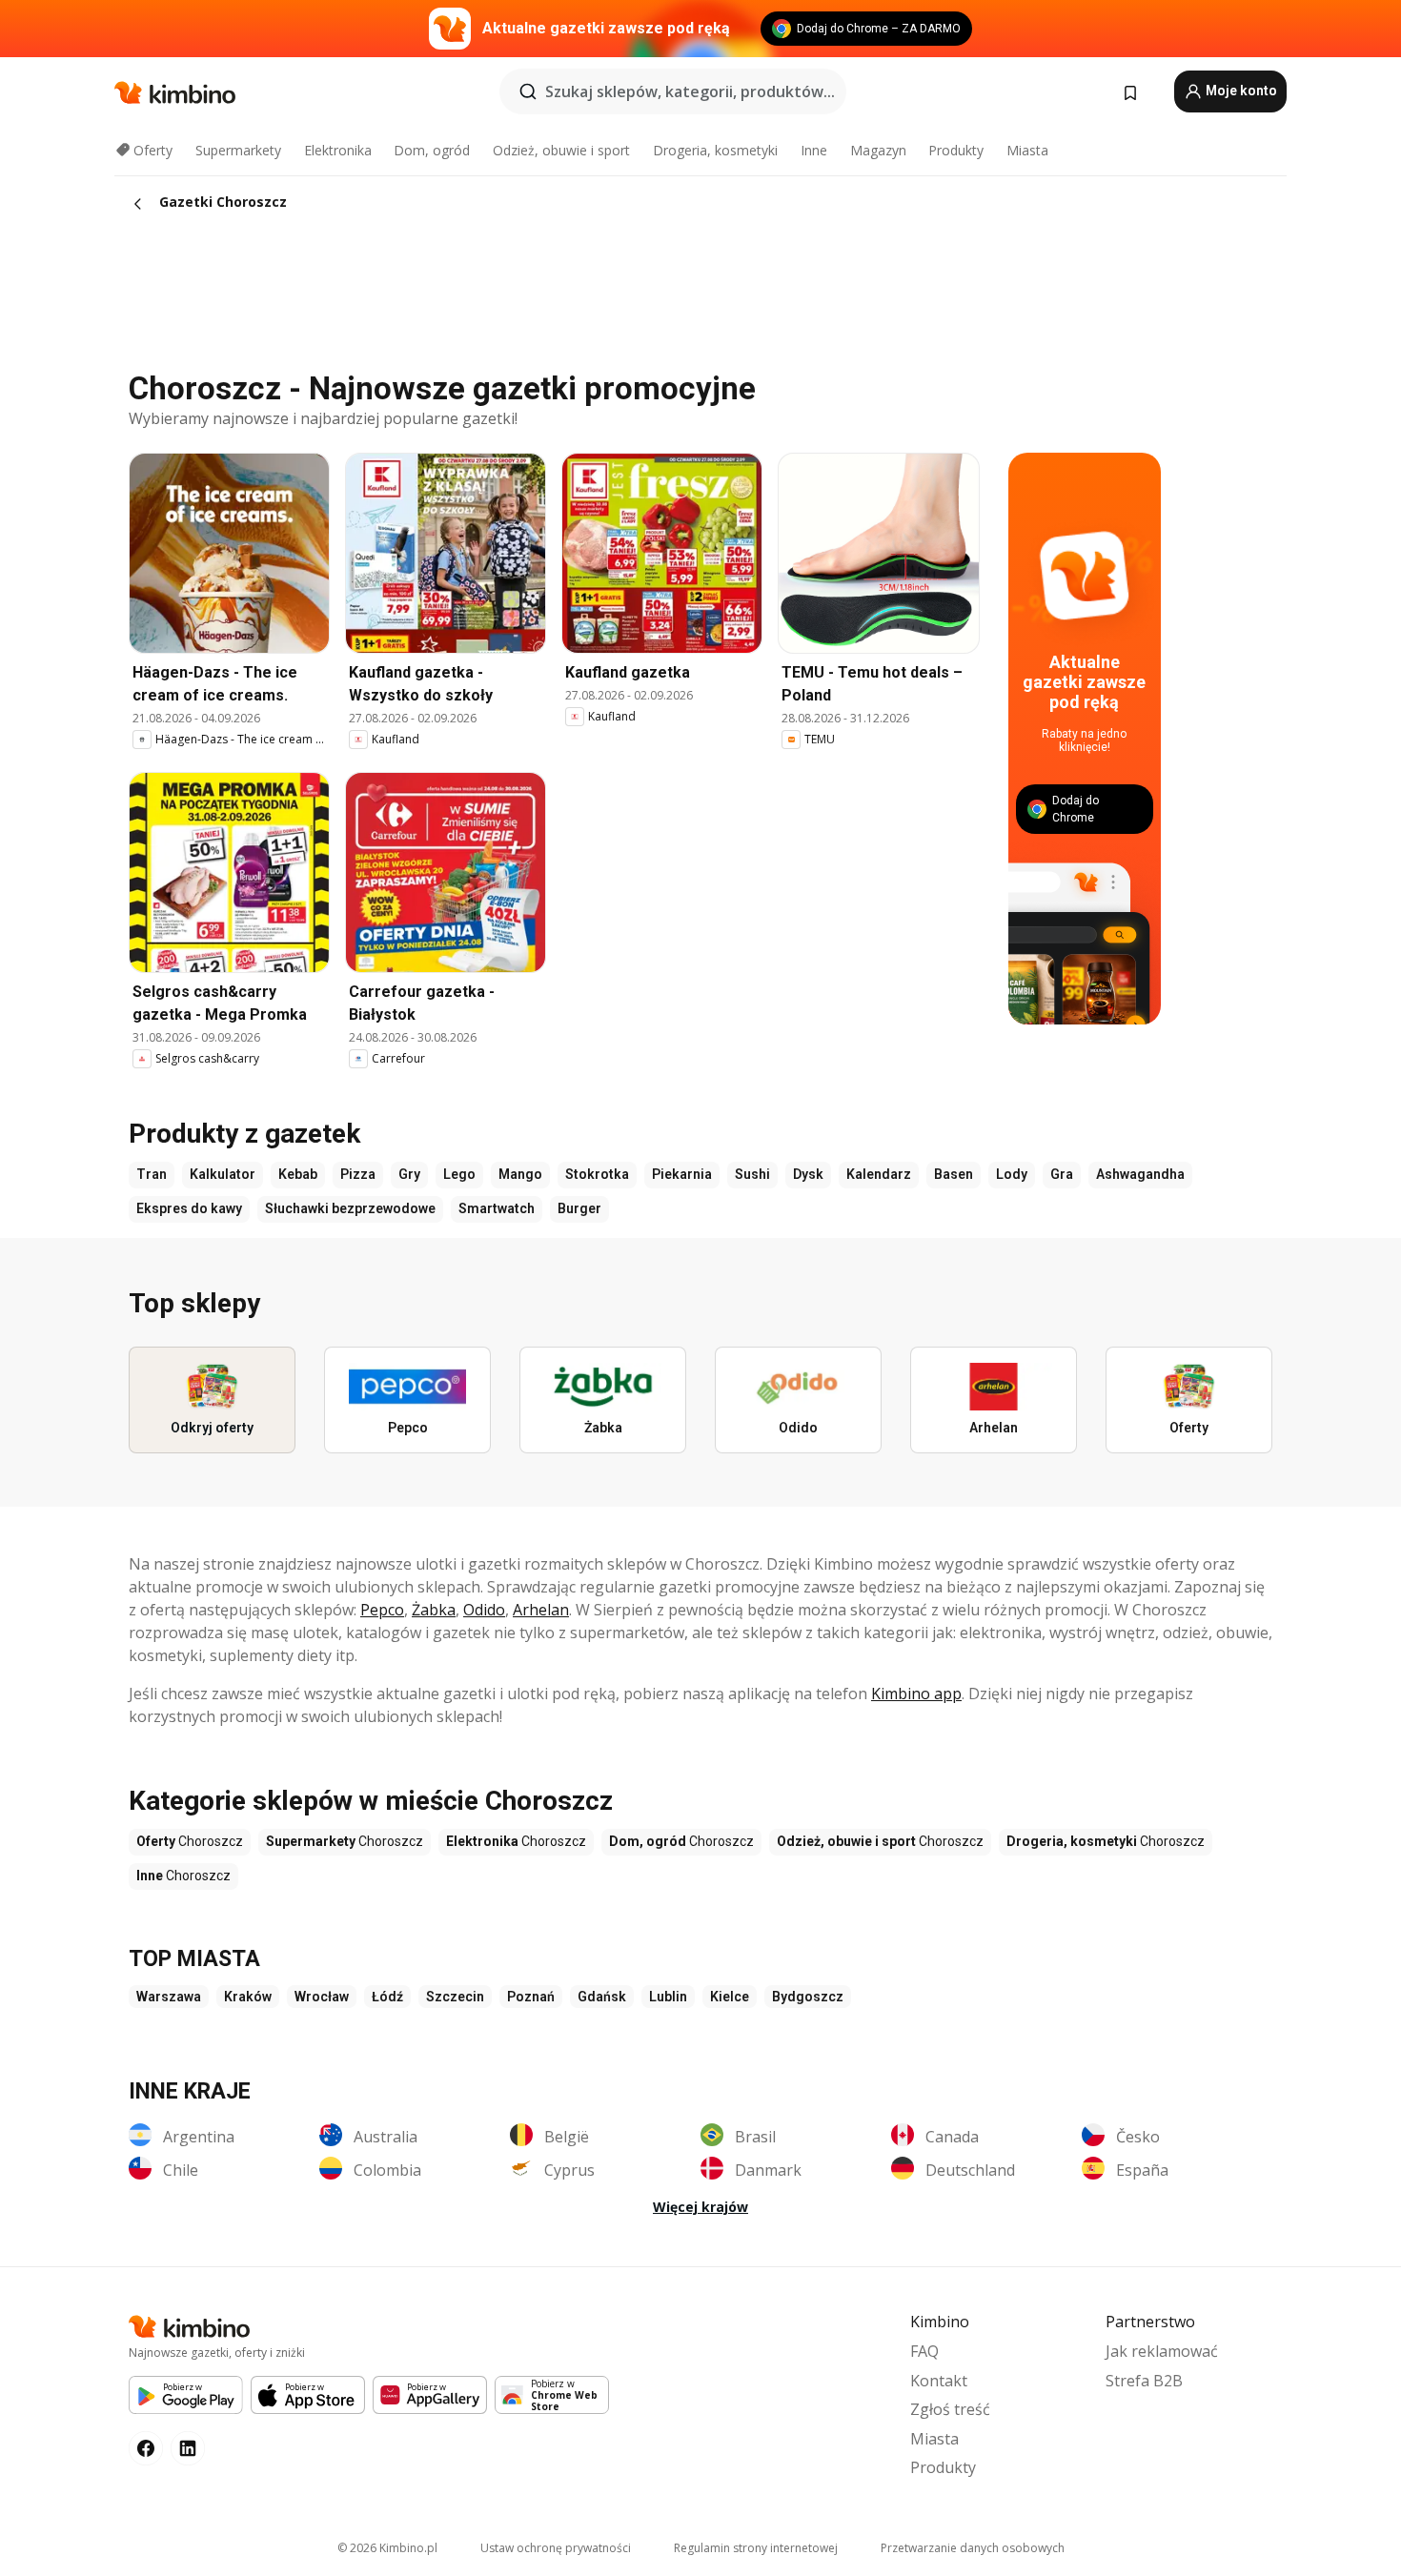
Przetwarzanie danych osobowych (973, 2548)
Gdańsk (602, 1997)
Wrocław (322, 1997)
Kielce (730, 1997)
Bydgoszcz (808, 1997)
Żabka (434, 1610)
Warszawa (169, 1997)
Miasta (1027, 150)
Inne (814, 150)
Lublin (668, 1997)
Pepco (382, 1610)
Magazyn (878, 150)
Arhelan (541, 1610)
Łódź (387, 1997)
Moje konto (1240, 91)
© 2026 (387, 2548)
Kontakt (939, 2381)
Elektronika (338, 150)
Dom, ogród (432, 150)
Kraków (248, 1997)
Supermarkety (238, 150)
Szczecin (455, 1997)
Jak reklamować (1162, 2351)
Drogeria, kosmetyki (715, 150)
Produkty (956, 150)
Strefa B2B (1144, 2381)
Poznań (531, 1997)
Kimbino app (916, 1694)
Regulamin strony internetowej (756, 2548)
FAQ (924, 2351)
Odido (484, 1610)
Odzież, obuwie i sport (561, 150)
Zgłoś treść (950, 2409)
